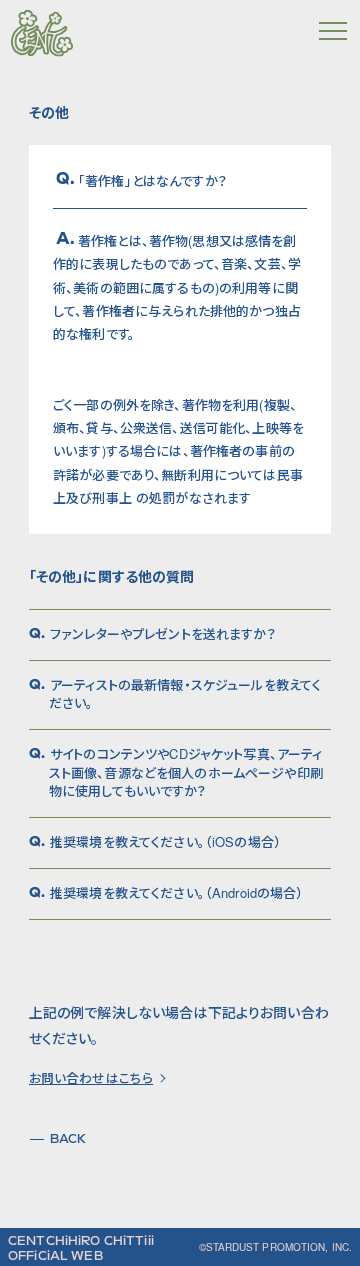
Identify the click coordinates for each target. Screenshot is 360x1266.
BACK (68, 1139)
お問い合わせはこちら (91, 1078)
